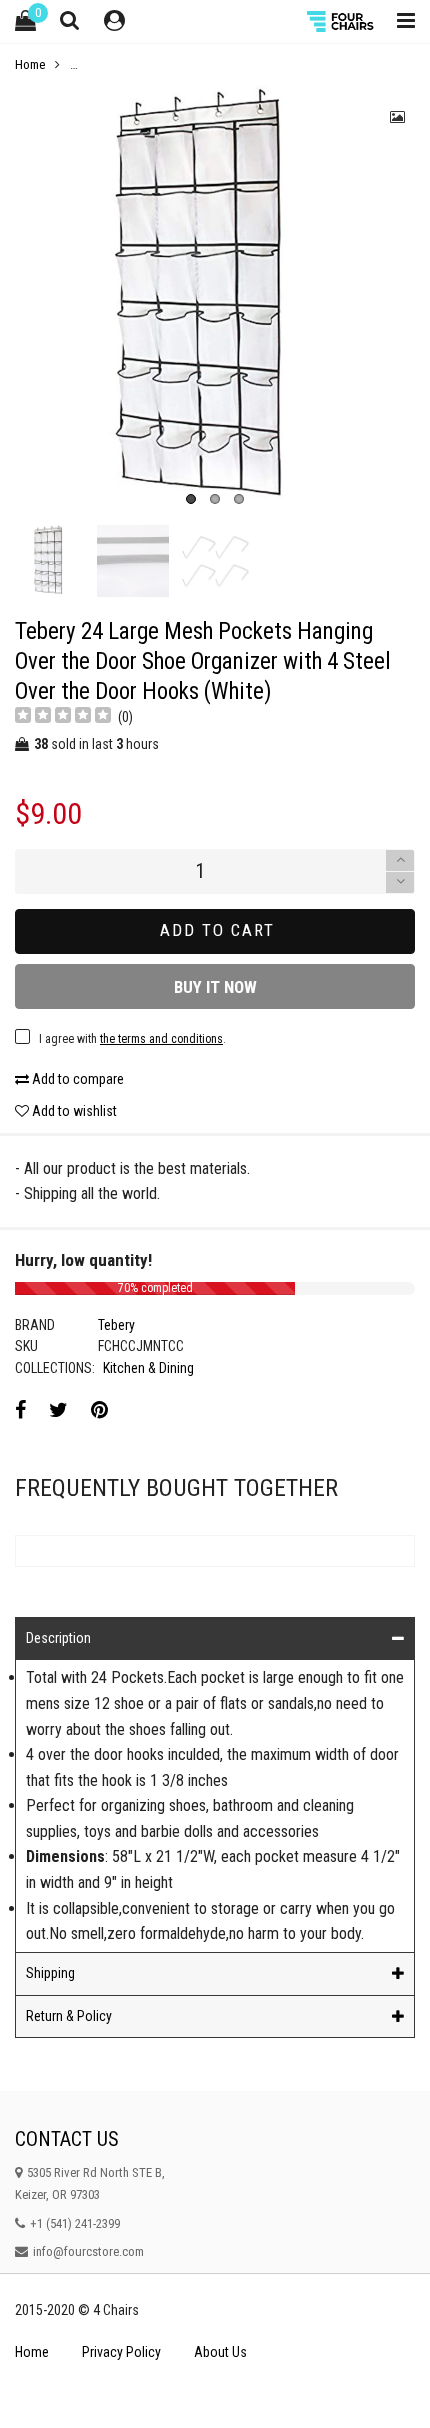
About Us (220, 2352)
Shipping (50, 1973)
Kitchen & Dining (148, 1368)
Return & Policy (69, 2016)
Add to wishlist (73, 1111)
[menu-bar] (401, 21)
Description (58, 1638)
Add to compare (76, 1079)
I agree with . (132, 1039)
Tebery (116, 1325)
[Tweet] (58, 1410)
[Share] (20, 1410)
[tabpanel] (215, 300)
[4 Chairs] (342, 21)
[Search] (70, 20)
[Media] (398, 117)
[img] (63, 717)
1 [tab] (191, 499)
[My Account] (114, 21)
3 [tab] (239, 499)
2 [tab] (215, 499)
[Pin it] (99, 1410)
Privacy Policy (121, 2352)
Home (32, 2352)
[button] (400, 882)
